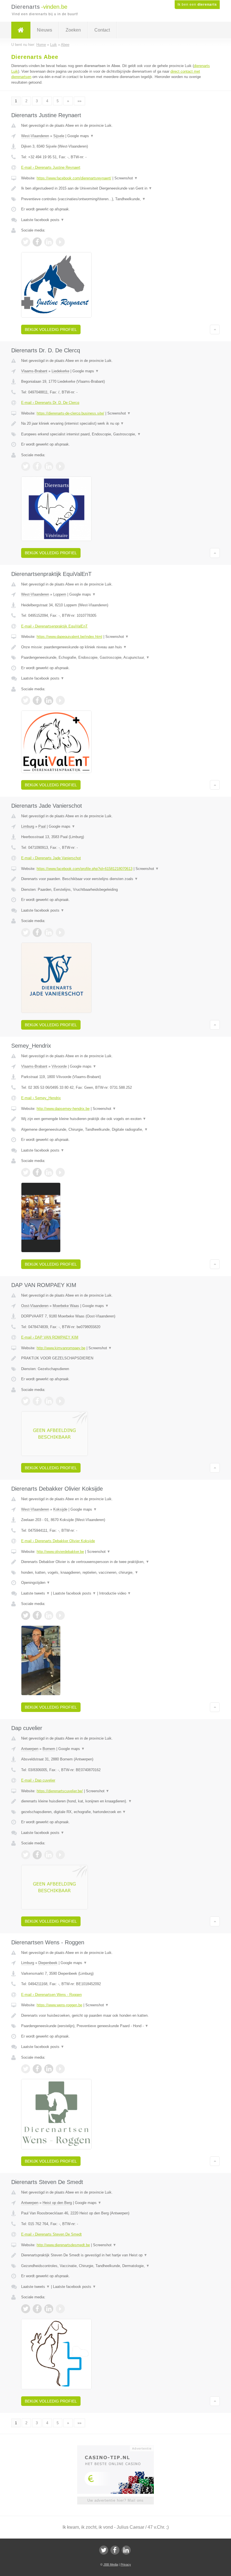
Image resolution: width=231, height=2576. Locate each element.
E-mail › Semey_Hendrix (41, 1098)
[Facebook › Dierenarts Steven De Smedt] (37, 2309)
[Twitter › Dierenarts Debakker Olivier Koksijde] (26, 1615)
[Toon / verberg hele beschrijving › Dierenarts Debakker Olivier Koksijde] (115, 1562)
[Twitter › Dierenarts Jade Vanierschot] (26, 932)
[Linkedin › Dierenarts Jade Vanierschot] (49, 932)
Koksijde (60, 1509)
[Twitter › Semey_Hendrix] (26, 1172)
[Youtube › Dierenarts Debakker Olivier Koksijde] (60, 1615)
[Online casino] (119, 2448)
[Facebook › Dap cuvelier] (37, 1855)
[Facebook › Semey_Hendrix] (37, 1172)
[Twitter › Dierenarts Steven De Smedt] (26, 2309)
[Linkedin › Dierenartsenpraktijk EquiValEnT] (49, 700)
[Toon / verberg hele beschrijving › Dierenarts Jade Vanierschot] (115, 879)
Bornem (49, 1749)
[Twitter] (104, 2550)
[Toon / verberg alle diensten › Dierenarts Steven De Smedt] (115, 2266)
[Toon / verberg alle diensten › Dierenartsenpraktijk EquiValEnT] (115, 658)
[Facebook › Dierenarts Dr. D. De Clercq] (37, 466)
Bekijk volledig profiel (51, 329)
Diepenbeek (48, 1963)
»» (79, 101)
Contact (102, 30)
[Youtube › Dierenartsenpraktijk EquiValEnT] (60, 700)
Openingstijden (36, 1583)
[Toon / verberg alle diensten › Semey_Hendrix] (115, 1130)
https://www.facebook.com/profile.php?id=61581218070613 (85, 869)
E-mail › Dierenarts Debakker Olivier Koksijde (58, 1541)
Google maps (81, 136)
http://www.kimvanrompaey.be (61, 1348)
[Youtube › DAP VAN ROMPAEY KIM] (60, 1401)
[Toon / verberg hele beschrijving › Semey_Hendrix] (115, 1119)
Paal (42, 826)
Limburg (28, 826)
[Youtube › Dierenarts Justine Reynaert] (60, 242)
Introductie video (115, 1593)
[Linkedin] (126, 2550)
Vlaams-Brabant (34, 371)
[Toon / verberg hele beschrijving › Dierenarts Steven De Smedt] (115, 2255)
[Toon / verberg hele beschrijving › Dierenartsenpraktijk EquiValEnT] (115, 647)
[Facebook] (115, 2550)
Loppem (60, 594)
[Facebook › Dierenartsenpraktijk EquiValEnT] (37, 700)
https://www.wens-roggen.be (59, 2005)
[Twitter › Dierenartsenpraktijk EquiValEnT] (26, 700)
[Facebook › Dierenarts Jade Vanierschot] (37, 932)
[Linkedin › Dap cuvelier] (49, 1855)
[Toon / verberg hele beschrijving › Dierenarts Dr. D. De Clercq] (115, 424)
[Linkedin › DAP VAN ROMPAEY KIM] (49, 1401)
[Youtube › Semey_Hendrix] (60, 1172)
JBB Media (111, 2564)
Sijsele (59, 136)
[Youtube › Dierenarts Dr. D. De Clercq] (60, 466)
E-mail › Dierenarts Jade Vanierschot (51, 858)
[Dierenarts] (21, 30)
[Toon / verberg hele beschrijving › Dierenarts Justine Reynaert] (115, 188)
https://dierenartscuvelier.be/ (60, 1791)
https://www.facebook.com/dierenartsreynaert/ (74, 178)
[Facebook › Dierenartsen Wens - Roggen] (37, 2069)
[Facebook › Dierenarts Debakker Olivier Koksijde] (37, 1615)
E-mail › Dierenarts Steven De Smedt (51, 2234)
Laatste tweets (35, 1593)
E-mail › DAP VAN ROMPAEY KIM (50, 1337)
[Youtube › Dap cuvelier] (60, 1855)
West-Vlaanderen (35, 136)
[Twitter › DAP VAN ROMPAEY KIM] (26, 1401)
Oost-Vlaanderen (35, 1306)
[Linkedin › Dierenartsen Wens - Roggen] (49, 2069)
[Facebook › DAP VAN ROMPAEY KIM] (37, 1401)
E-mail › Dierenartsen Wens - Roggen (51, 1995)
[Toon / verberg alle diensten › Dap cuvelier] (115, 1812)
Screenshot (126, 178)
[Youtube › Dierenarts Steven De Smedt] (60, 2309)
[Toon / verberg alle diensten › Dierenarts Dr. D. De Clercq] (115, 434)
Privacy (126, 2564)
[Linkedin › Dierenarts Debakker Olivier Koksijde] (49, 1615)
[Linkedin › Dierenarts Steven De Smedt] (49, 2309)
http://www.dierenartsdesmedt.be (63, 2245)
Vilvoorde (59, 1066)
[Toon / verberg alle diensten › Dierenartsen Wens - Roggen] (115, 2026)
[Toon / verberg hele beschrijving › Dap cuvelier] (115, 1801)
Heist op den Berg (57, 2203)
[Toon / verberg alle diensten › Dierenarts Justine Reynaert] (115, 199)
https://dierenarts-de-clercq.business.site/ (70, 413)
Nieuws (45, 30)
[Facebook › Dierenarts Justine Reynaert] (37, 242)
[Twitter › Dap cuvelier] (26, 1855)
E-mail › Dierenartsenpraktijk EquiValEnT (54, 626)
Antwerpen (30, 1749)
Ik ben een (197, 5)
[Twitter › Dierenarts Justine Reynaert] (26, 242)
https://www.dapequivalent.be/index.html (69, 637)
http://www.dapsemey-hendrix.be (63, 1109)
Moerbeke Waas (66, 1306)
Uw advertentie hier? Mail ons (115, 2500)
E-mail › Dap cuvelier (38, 1780)
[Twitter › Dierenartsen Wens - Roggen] (26, 2069)
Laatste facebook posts (43, 220)
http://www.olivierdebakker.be (60, 1552)
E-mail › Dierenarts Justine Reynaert (51, 167)
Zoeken (73, 30)
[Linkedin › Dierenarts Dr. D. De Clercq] (49, 466)
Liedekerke (60, 371)
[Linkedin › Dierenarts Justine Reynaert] (49, 242)
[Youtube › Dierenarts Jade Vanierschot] (60, 932)
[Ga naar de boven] (215, 329)
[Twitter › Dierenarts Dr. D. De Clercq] (26, 466)
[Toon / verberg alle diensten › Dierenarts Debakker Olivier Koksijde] (115, 1573)
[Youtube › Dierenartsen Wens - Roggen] (60, 2069)
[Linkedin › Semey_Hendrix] (49, 1172)
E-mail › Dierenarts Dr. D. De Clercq (50, 403)
